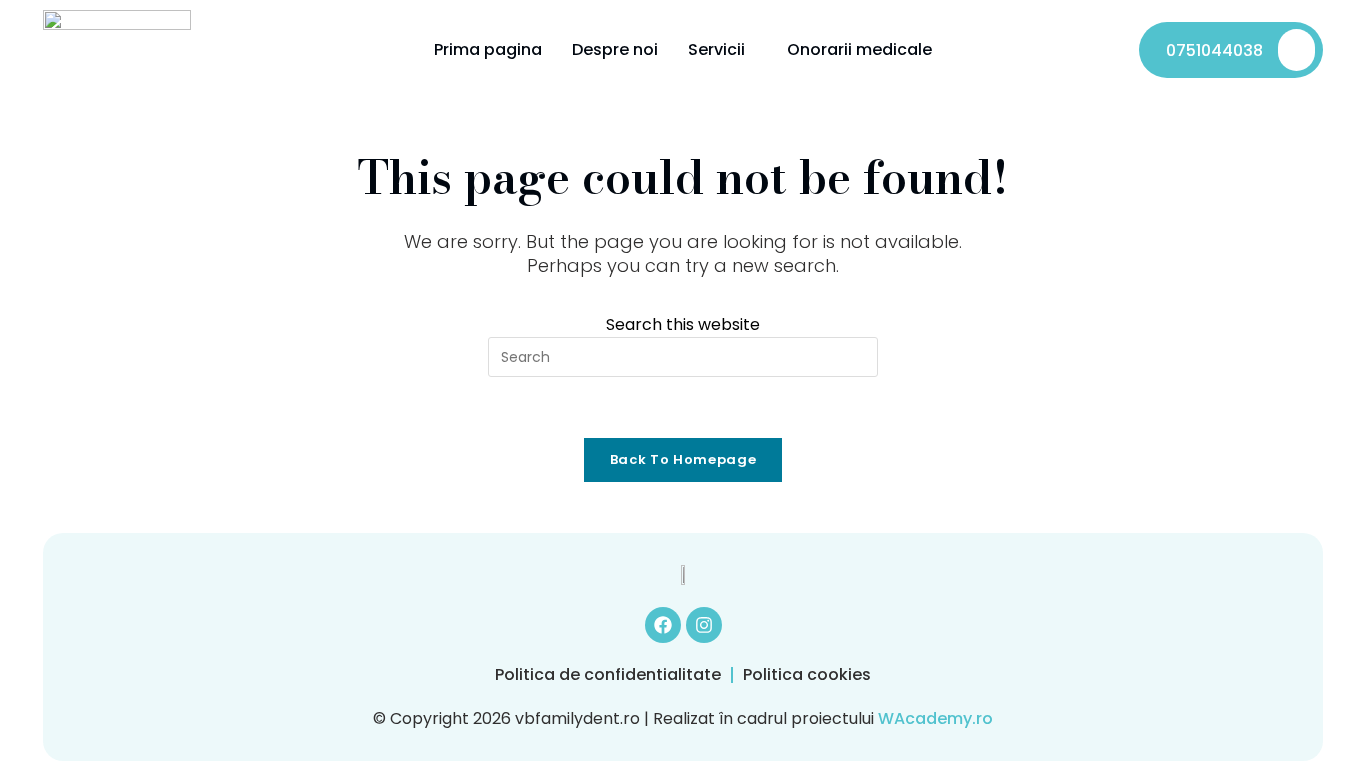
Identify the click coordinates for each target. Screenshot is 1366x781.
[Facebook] (663, 625)
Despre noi (615, 49)
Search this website (683, 324)
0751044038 (1214, 50)
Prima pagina (488, 49)
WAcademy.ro (935, 718)
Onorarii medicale (859, 49)
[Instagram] (704, 625)
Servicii (716, 49)
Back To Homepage (683, 459)
